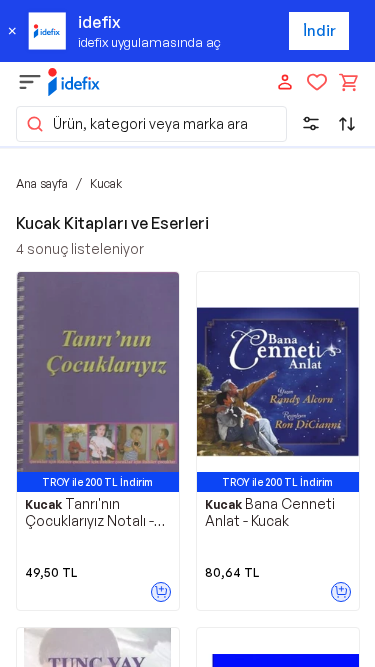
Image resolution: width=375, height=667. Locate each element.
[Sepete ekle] (161, 592)
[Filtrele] (311, 124)
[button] (151, 124)
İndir (319, 30)
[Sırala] (347, 124)
